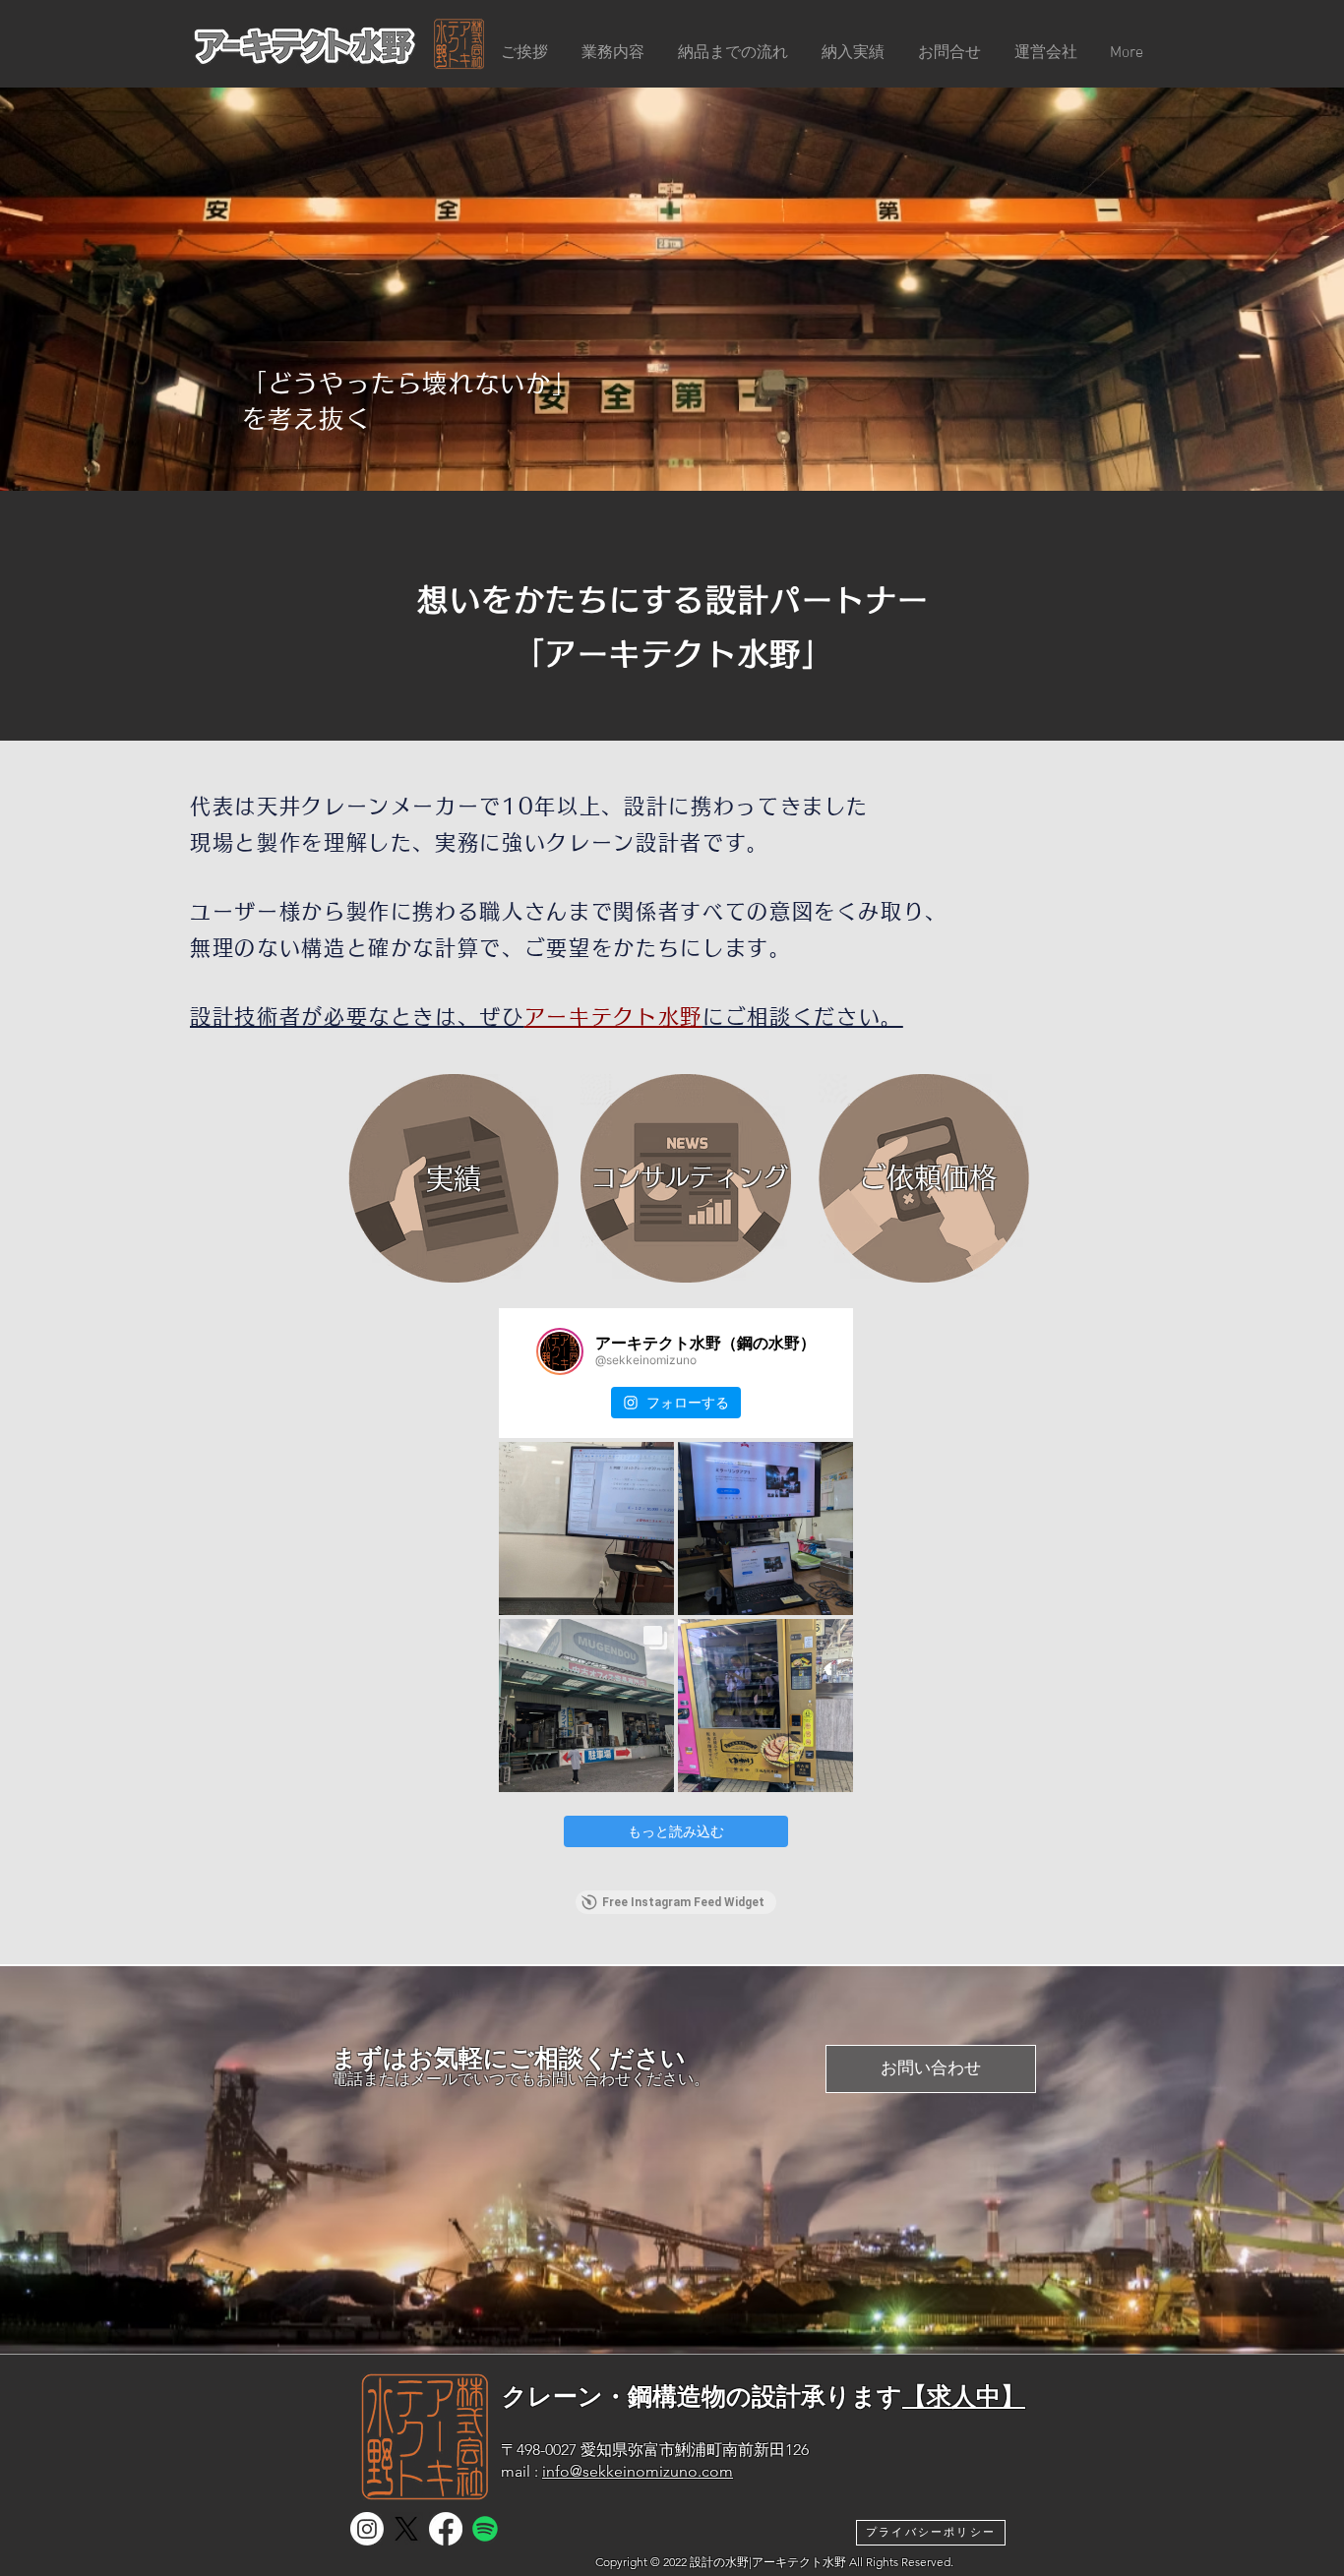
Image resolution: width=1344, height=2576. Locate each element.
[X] (406, 2529)
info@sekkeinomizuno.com (638, 2471)
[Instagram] (367, 2529)
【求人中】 (964, 2396)
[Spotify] (485, 2529)
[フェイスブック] (446, 2529)
